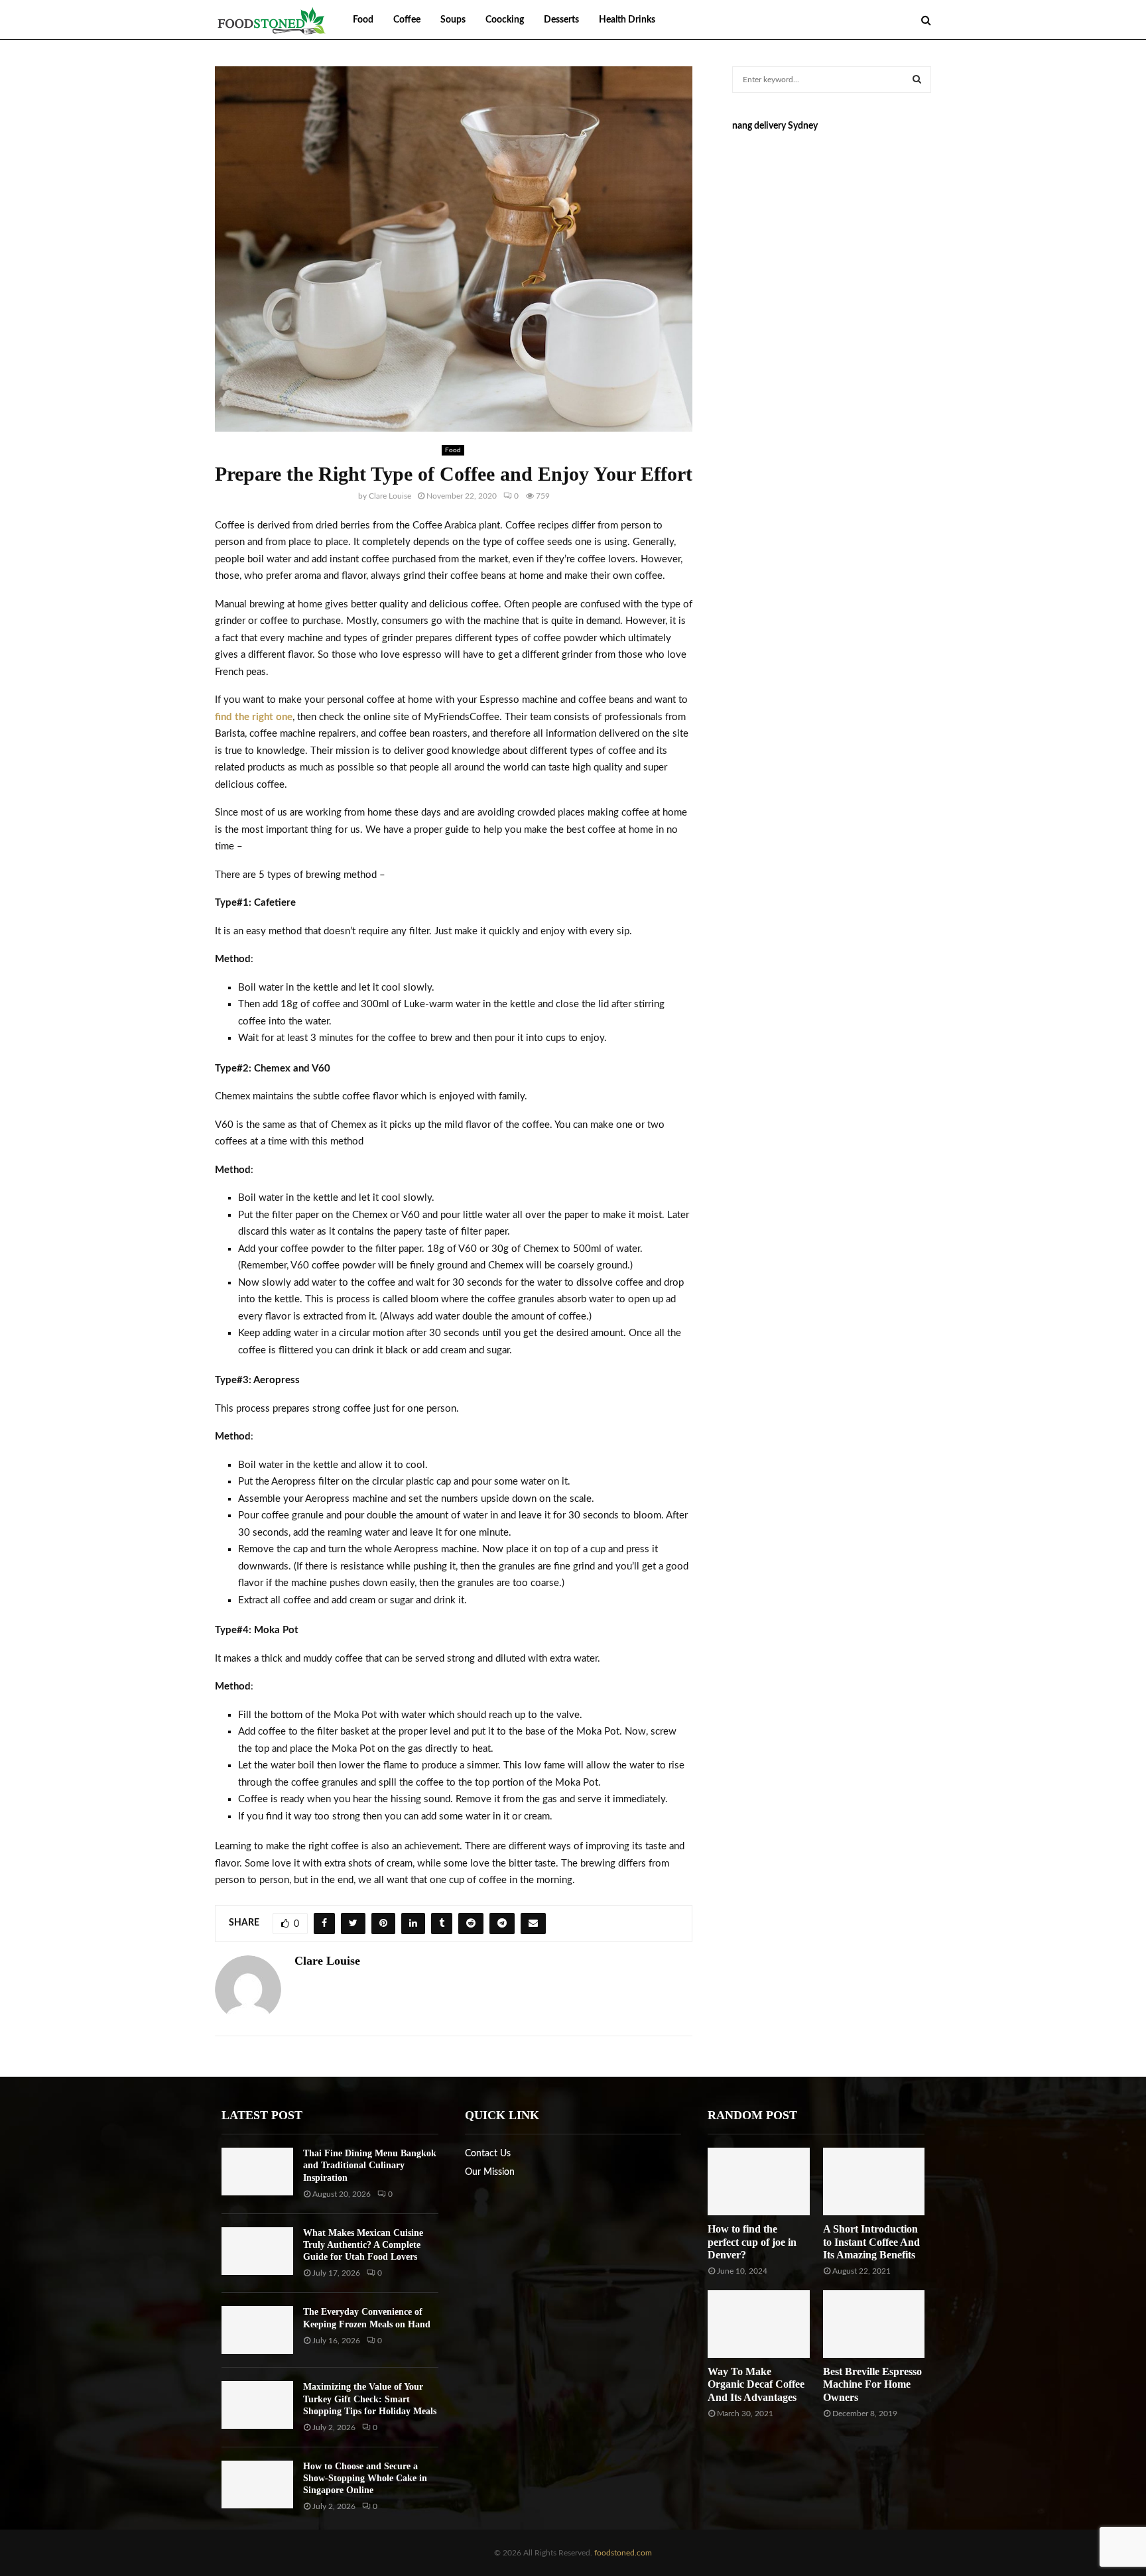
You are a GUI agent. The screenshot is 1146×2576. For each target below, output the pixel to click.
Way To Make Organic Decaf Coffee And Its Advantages (756, 2384)
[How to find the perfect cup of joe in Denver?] (758, 2181)
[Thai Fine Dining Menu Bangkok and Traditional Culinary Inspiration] (257, 2172)
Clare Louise (390, 496)
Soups (453, 20)
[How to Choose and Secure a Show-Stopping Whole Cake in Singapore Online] (257, 2484)
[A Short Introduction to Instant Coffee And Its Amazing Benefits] (874, 2181)
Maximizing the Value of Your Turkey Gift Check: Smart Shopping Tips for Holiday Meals (370, 2399)
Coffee (407, 20)
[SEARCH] (917, 80)
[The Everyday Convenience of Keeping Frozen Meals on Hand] (257, 2330)
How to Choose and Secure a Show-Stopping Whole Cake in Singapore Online (365, 2478)
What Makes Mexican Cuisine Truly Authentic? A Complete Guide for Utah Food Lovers (363, 2245)
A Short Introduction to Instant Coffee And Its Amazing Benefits (871, 2241)
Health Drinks (627, 20)
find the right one (254, 717)
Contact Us (488, 2154)
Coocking (505, 20)
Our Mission (490, 2172)
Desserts (561, 20)
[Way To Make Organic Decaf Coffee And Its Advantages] (758, 2324)
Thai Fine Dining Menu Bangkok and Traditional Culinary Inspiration (370, 2165)
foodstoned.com (622, 2553)
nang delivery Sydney (775, 126)
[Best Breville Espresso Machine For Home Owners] (874, 2324)
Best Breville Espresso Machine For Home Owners (872, 2384)
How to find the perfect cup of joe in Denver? (752, 2241)
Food (363, 20)
